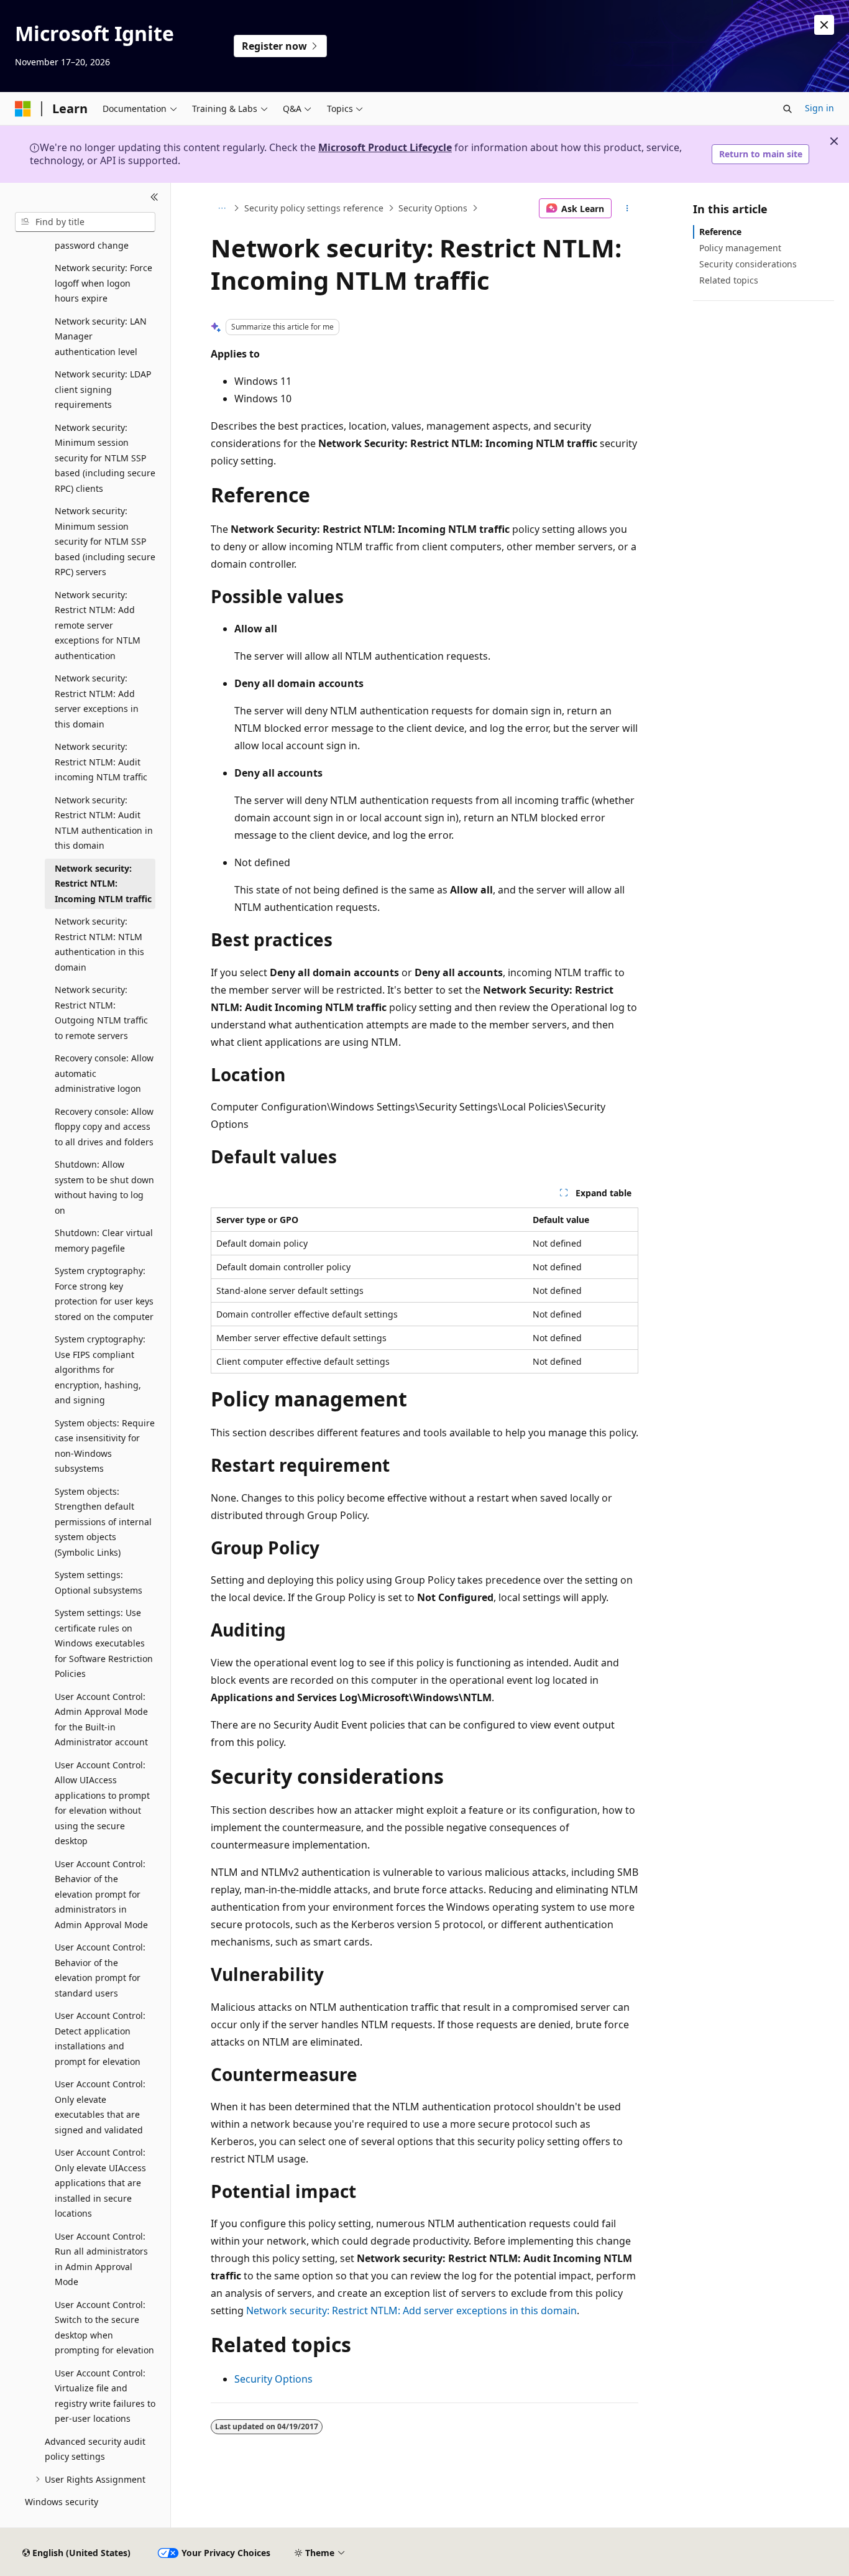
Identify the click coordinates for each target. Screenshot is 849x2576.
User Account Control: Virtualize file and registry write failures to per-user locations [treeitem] (105, 2396)
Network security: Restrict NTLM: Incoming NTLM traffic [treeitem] (103, 884)
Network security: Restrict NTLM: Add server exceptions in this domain (411, 2311)
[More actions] (627, 208)
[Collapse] (154, 198)
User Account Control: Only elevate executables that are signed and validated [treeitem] (100, 2107)
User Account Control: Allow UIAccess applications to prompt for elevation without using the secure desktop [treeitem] (102, 1803)
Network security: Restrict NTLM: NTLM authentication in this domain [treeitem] (99, 944)
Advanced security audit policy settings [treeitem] (95, 2449)
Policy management (740, 248)
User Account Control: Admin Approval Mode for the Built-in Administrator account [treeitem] (101, 1720)
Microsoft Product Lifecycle (385, 147)
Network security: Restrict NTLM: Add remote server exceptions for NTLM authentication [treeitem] (98, 625)
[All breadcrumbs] (222, 208)
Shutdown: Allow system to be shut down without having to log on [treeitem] (104, 1187)
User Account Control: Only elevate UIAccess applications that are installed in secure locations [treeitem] (100, 2183)
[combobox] (85, 222)
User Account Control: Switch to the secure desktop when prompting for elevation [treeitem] (104, 2328)
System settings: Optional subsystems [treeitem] (99, 1582)
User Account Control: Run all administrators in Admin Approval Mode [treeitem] (101, 2259)
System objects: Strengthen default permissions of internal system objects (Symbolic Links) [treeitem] (103, 1522)
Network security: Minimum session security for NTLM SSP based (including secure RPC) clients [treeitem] (105, 458)
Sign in (819, 108)
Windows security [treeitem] (62, 2502)
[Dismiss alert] (824, 25)
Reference (720, 232)
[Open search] (787, 109)
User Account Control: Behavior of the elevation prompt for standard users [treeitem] (100, 1970)
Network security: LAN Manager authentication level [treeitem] (101, 336)
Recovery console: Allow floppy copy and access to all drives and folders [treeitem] (104, 1127)
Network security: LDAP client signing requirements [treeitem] (103, 389)
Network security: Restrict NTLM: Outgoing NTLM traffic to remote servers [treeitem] (101, 1013)
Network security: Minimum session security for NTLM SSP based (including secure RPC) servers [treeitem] (105, 541)
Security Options (433, 208)
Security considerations (748, 264)
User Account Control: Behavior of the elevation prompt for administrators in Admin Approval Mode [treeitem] (101, 1894)
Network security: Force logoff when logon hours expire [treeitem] (103, 283)
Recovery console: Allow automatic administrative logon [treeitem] (104, 1073)
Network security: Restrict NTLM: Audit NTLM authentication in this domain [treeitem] (104, 823)
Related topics (729, 280)
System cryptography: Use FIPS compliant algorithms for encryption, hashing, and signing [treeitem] (100, 1369)
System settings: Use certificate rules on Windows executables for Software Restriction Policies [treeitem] (104, 1643)
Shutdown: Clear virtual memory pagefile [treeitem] (104, 1240)
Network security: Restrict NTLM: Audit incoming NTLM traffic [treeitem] (101, 762)
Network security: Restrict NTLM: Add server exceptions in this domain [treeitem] (97, 701)
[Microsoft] (23, 109)
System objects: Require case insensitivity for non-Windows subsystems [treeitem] (105, 1446)
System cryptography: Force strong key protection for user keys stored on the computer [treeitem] (104, 1294)
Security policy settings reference (314, 208)
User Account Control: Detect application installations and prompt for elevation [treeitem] (100, 2038)
